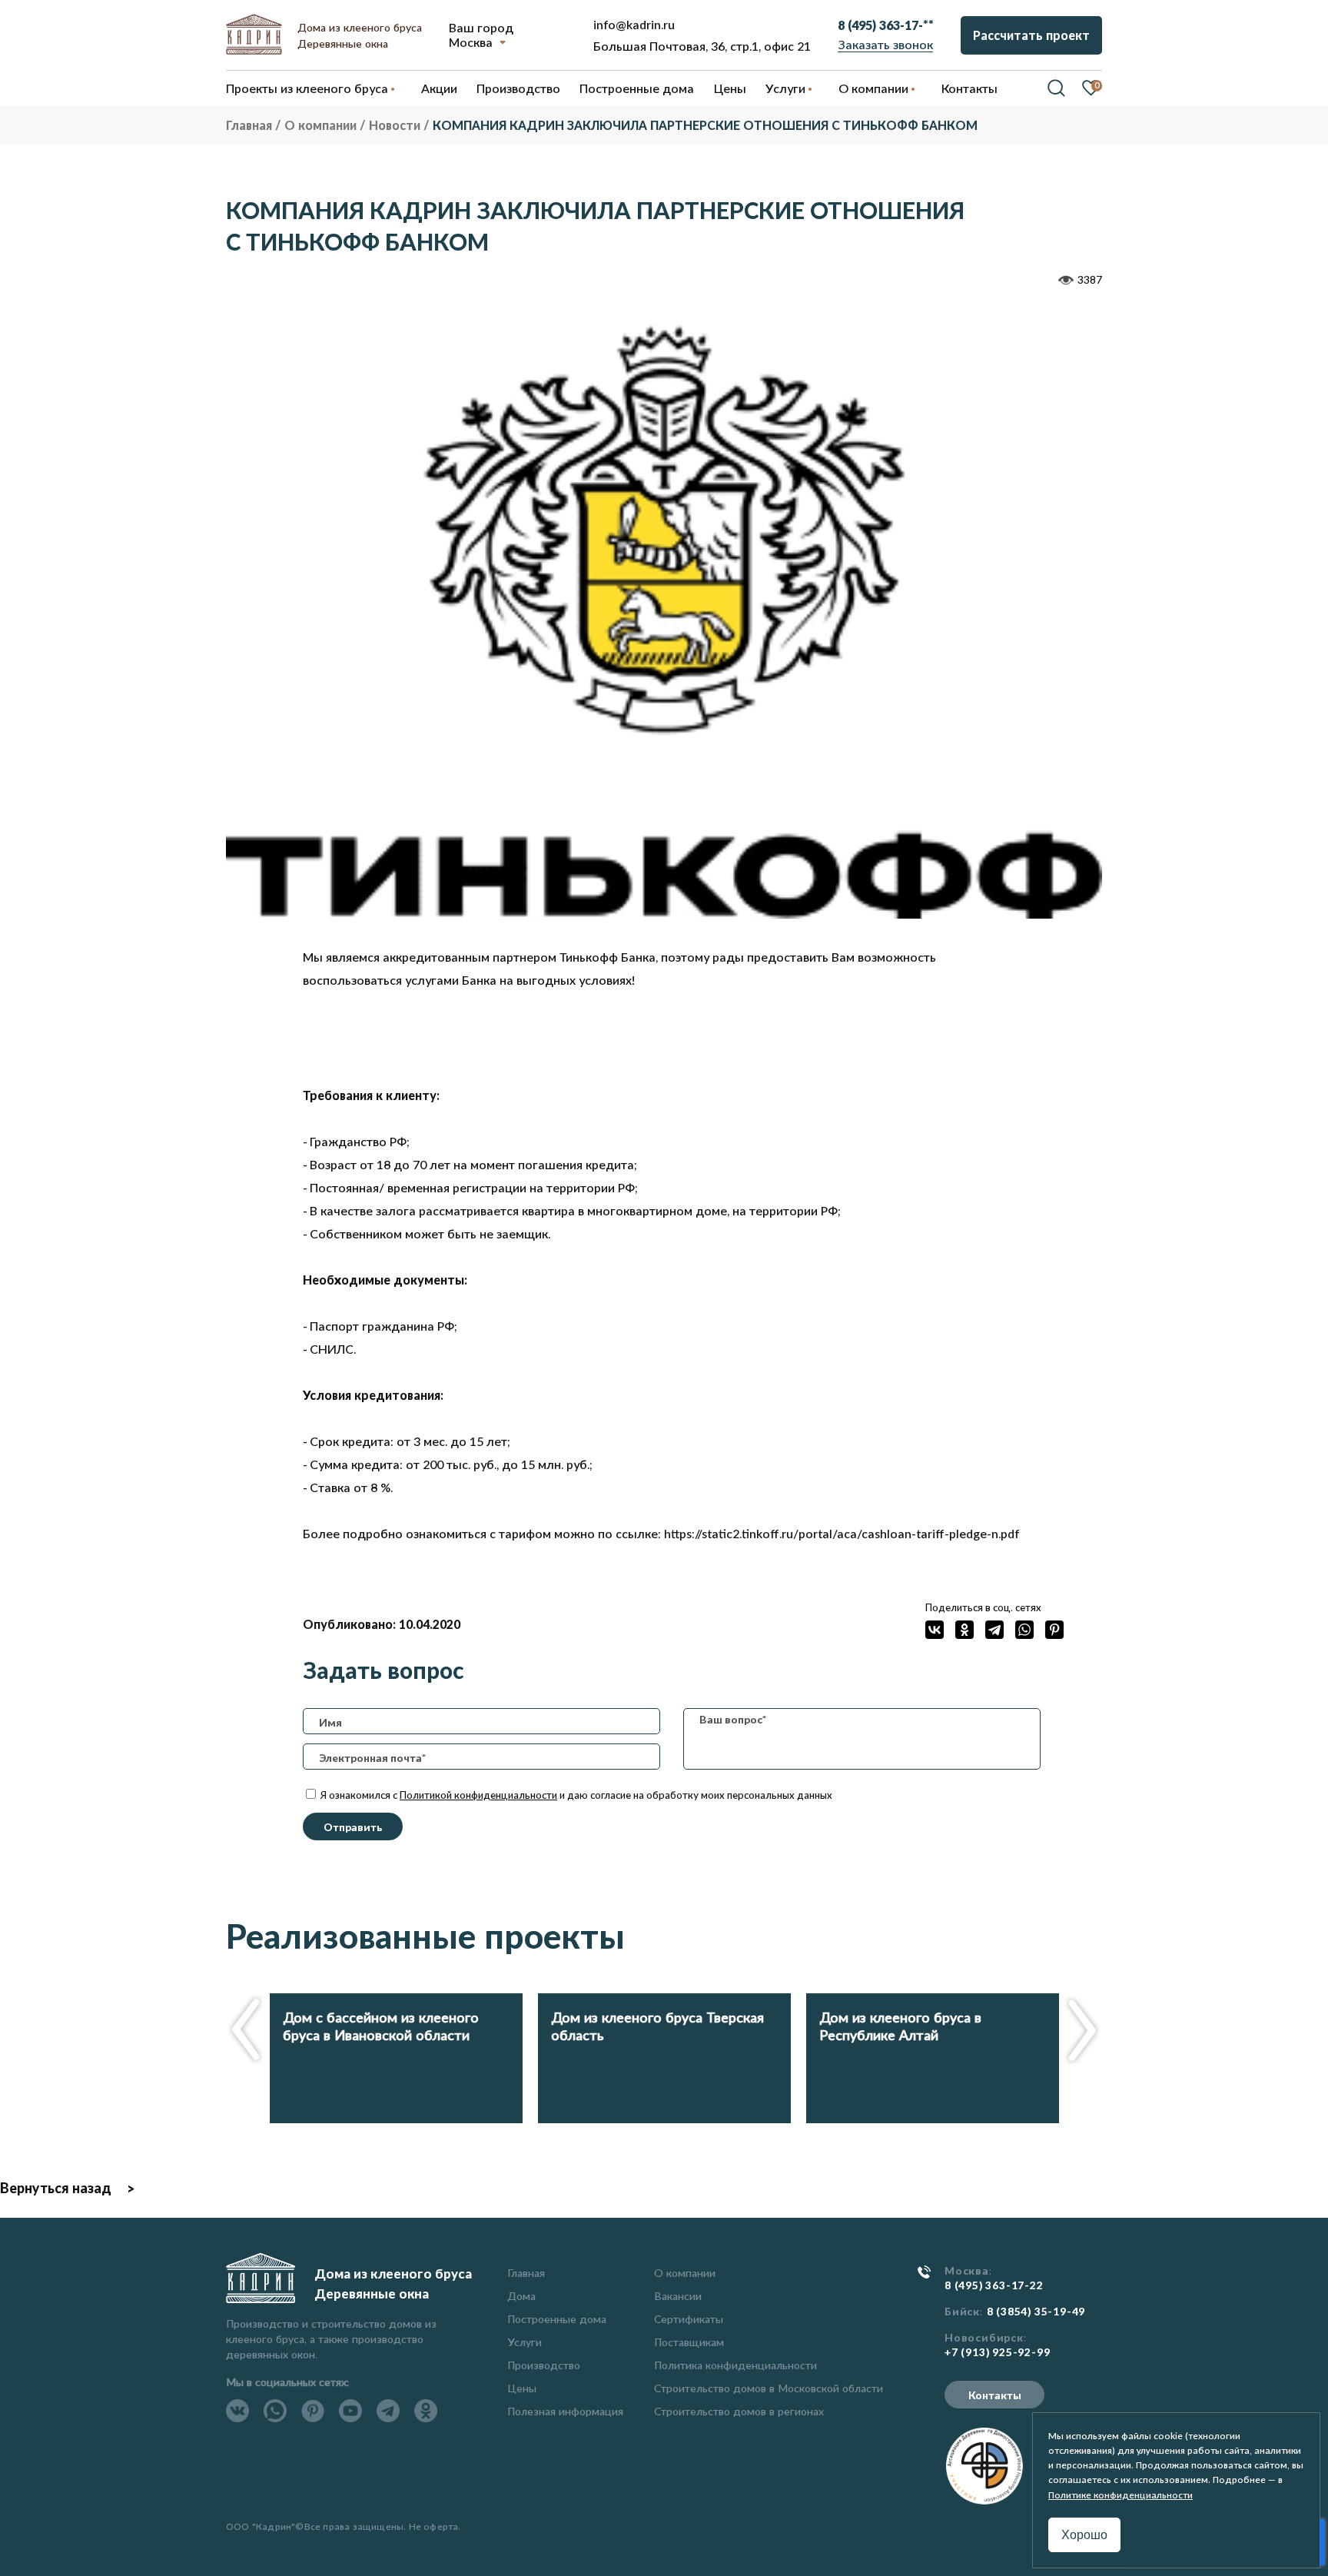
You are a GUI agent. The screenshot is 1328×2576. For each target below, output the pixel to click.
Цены (522, 2388)
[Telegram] (994, 1630)
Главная (526, 2273)
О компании (685, 2273)
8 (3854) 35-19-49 (1036, 2312)
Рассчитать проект (1031, 35)
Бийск (962, 2312)
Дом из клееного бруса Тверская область (657, 2026)
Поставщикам (689, 2342)
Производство (544, 2365)
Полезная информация (565, 2411)
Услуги (525, 2342)
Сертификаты (689, 2319)
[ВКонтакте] (935, 1630)
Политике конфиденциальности (1120, 2495)
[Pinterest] (1054, 1630)
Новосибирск (984, 2338)
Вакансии (678, 2296)
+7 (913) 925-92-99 (997, 2352)
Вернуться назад (56, 2188)
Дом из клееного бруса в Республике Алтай (900, 2026)
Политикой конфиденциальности (478, 1795)
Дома (521, 2296)
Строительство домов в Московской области (769, 2388)
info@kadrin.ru (634, 24)
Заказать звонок (886, 44)
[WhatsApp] (1024, 1630)
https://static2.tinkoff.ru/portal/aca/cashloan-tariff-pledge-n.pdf (842, 1533)
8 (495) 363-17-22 (994, 2285)
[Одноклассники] (964, 1630)
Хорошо (1084, 2535)
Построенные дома (637, 88)
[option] (664, 614)
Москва (471, 42)
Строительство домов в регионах (739, 2411)
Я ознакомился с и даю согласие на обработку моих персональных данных (575, 1795)
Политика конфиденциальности (735, 2365)
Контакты (995, 2395)
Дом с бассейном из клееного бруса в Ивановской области (381, 2026)
